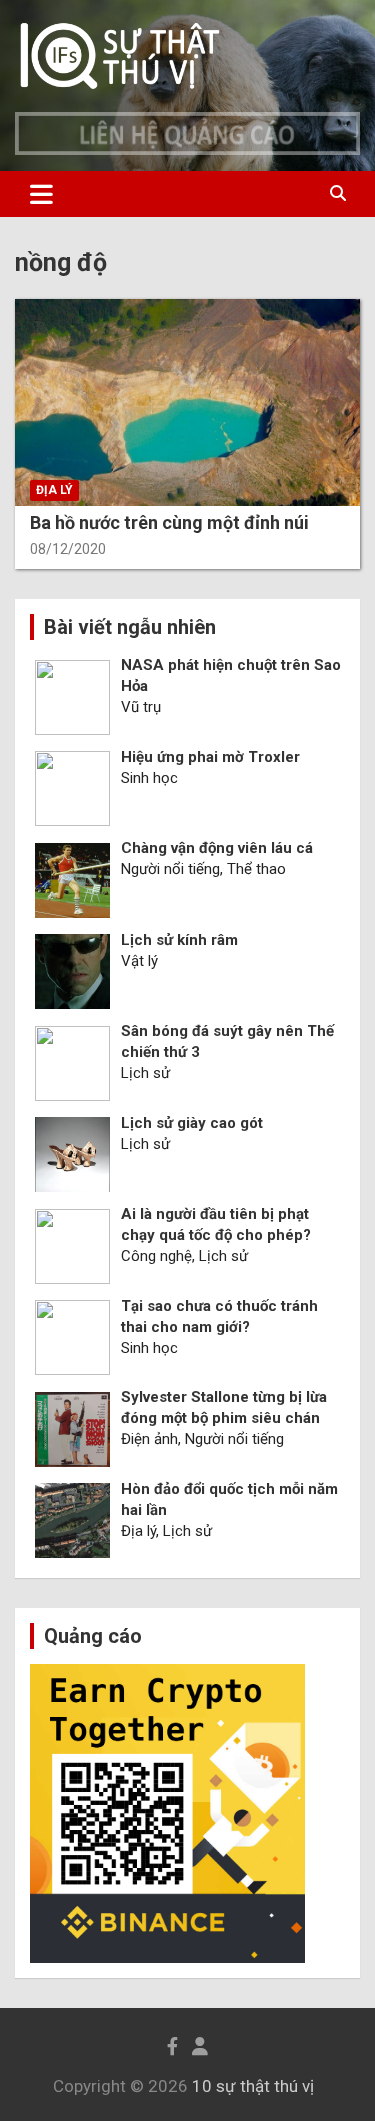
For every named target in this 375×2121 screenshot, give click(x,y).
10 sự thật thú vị (253, 2086)
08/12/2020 (68, 549)
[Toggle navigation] (41, 194)
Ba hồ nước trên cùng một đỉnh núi (169, 522)
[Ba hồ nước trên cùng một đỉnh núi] (187, 403)
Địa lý (54, 490)
